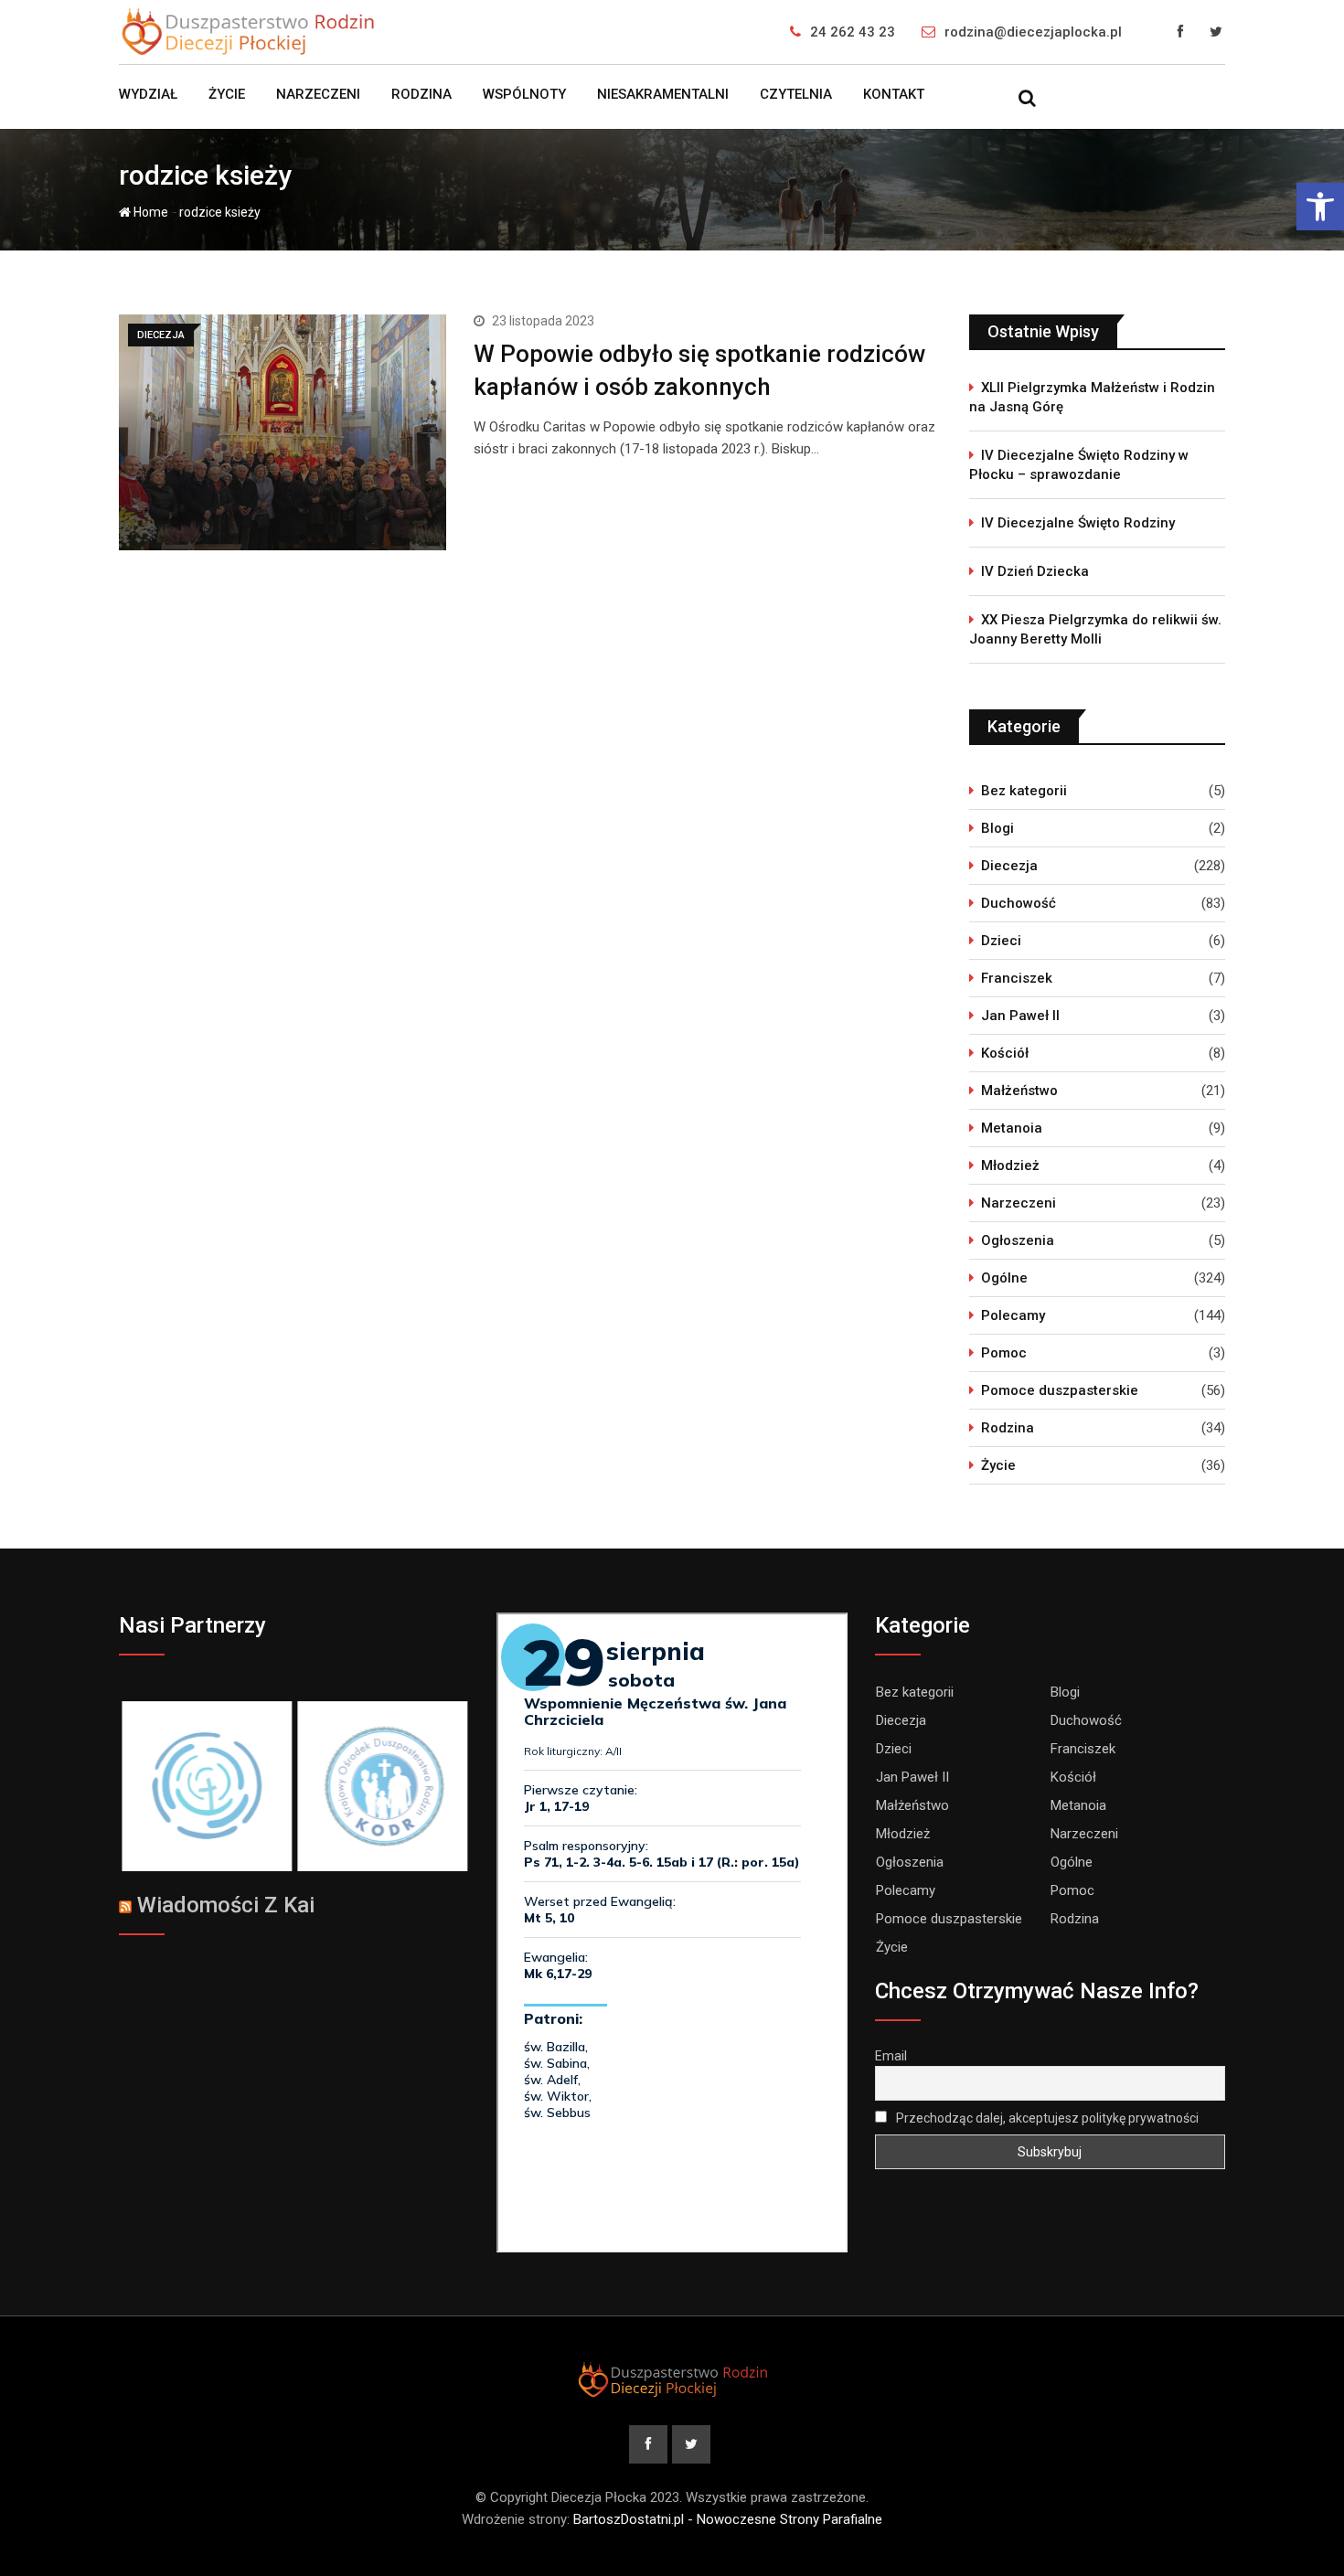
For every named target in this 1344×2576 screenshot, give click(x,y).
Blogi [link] (997, 828)
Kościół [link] (1005, 1053)
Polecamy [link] (1013, 1315)
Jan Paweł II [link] (1020, 1016)
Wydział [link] (148, 94)
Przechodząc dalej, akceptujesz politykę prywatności (1046, 2118)
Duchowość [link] (1019, 903)
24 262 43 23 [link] (853, 32)
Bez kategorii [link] (1024, 791)
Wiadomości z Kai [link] (226, 1905)
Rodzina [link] (421, 94)
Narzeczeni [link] (318, 94)
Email (891, 2056)
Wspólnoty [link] (524, 94)
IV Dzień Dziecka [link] (1035, 571)
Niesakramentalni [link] (663, 94)
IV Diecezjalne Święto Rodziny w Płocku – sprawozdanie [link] (1079, 465)
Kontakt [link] (894, 94)
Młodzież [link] (1010, 1166)
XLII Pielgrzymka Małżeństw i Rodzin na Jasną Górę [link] (1092, 397)
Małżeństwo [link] (1019, 1091)
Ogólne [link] (1004, 1278)
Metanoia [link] (1012, 1128)
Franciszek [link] (1017, 978)
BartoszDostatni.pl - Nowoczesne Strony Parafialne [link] (728, 2519)
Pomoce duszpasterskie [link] (1060, 1390)
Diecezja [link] (1009, 866)
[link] (1320, 207)
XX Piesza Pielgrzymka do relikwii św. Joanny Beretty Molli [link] (1095, 629)
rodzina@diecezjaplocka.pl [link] (1033, 32)
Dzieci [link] (1001, 941)
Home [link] (149, 212)
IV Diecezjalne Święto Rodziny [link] (1078, 523)
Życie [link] (227, 94)
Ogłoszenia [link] (1018, 1240)
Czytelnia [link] (796, 94)
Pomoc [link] (1004, 1353)
